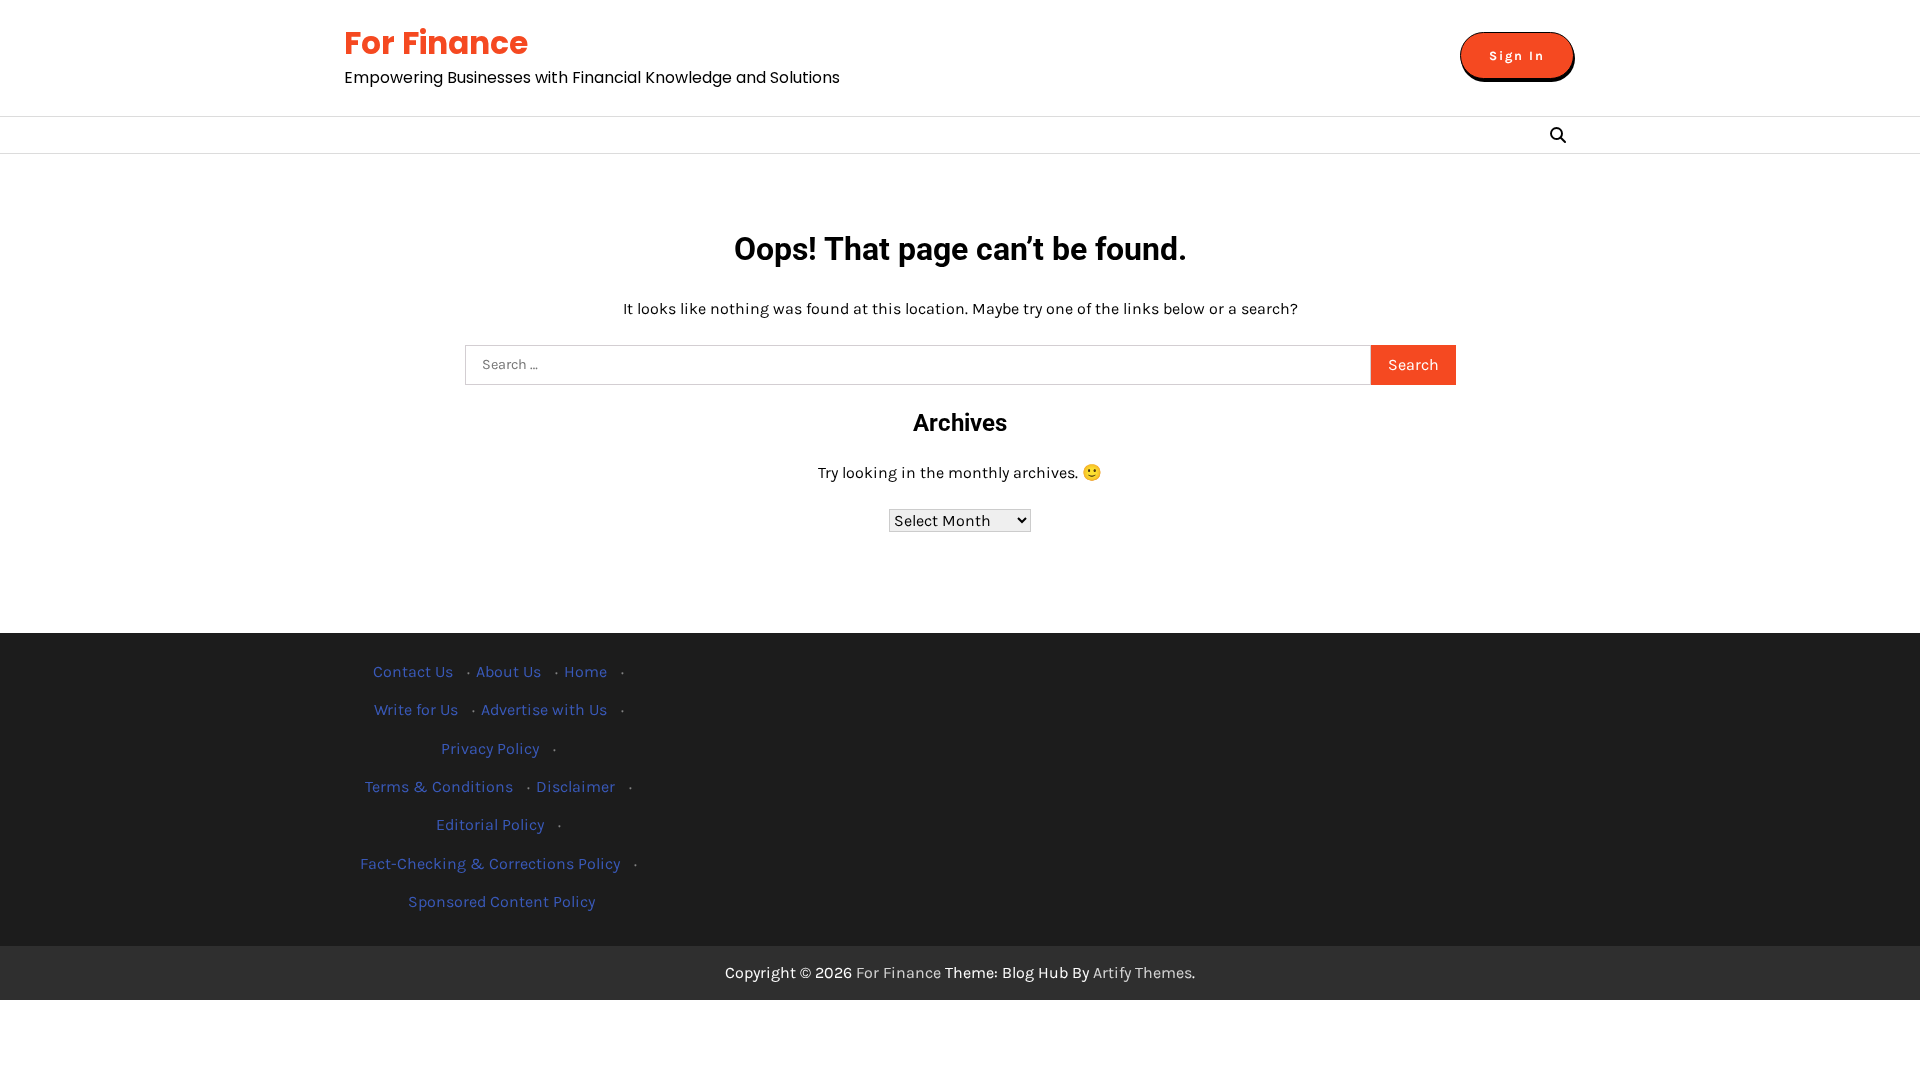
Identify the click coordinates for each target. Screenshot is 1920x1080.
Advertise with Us (544, 709)
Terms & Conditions (439, 786)
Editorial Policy (490, 824)
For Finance (436, 43)
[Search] (1558, 135)
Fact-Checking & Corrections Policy (490, 863)
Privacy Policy (490, 748)
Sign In (1517, 55)
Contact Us (413, 671)
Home (585, 671)
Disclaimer (575, 786)
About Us (508, 671)
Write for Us (416, 709)
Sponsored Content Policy (501, 901)
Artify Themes (1142, 972)
